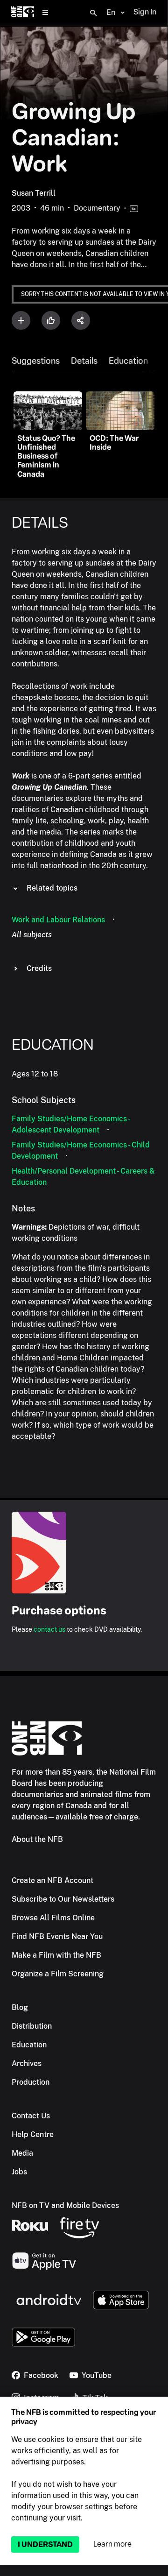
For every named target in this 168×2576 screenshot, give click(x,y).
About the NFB (37, 1839)
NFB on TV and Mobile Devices (65, 2205)
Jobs (19, 2172)
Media (22, 2153)
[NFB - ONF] (23, 13)
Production (31, 2082)
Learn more (112, 2544)
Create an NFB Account (52, 1880)
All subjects (32, 935)
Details (84, 361)
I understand (45, 2544)
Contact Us (31, 2116)
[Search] (93, 13)
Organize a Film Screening (58, 1974)
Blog (20, 2007)
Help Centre (33, 2134)
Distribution (32, 2026)
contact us (49, 1629)
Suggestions (36, 361)
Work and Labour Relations (58, 920)
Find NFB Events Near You (57, 1936)
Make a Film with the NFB (56, 1955)
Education (128, 361)
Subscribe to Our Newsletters (63, 1899)
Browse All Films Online (53, 1918)
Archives (27, 2063)
